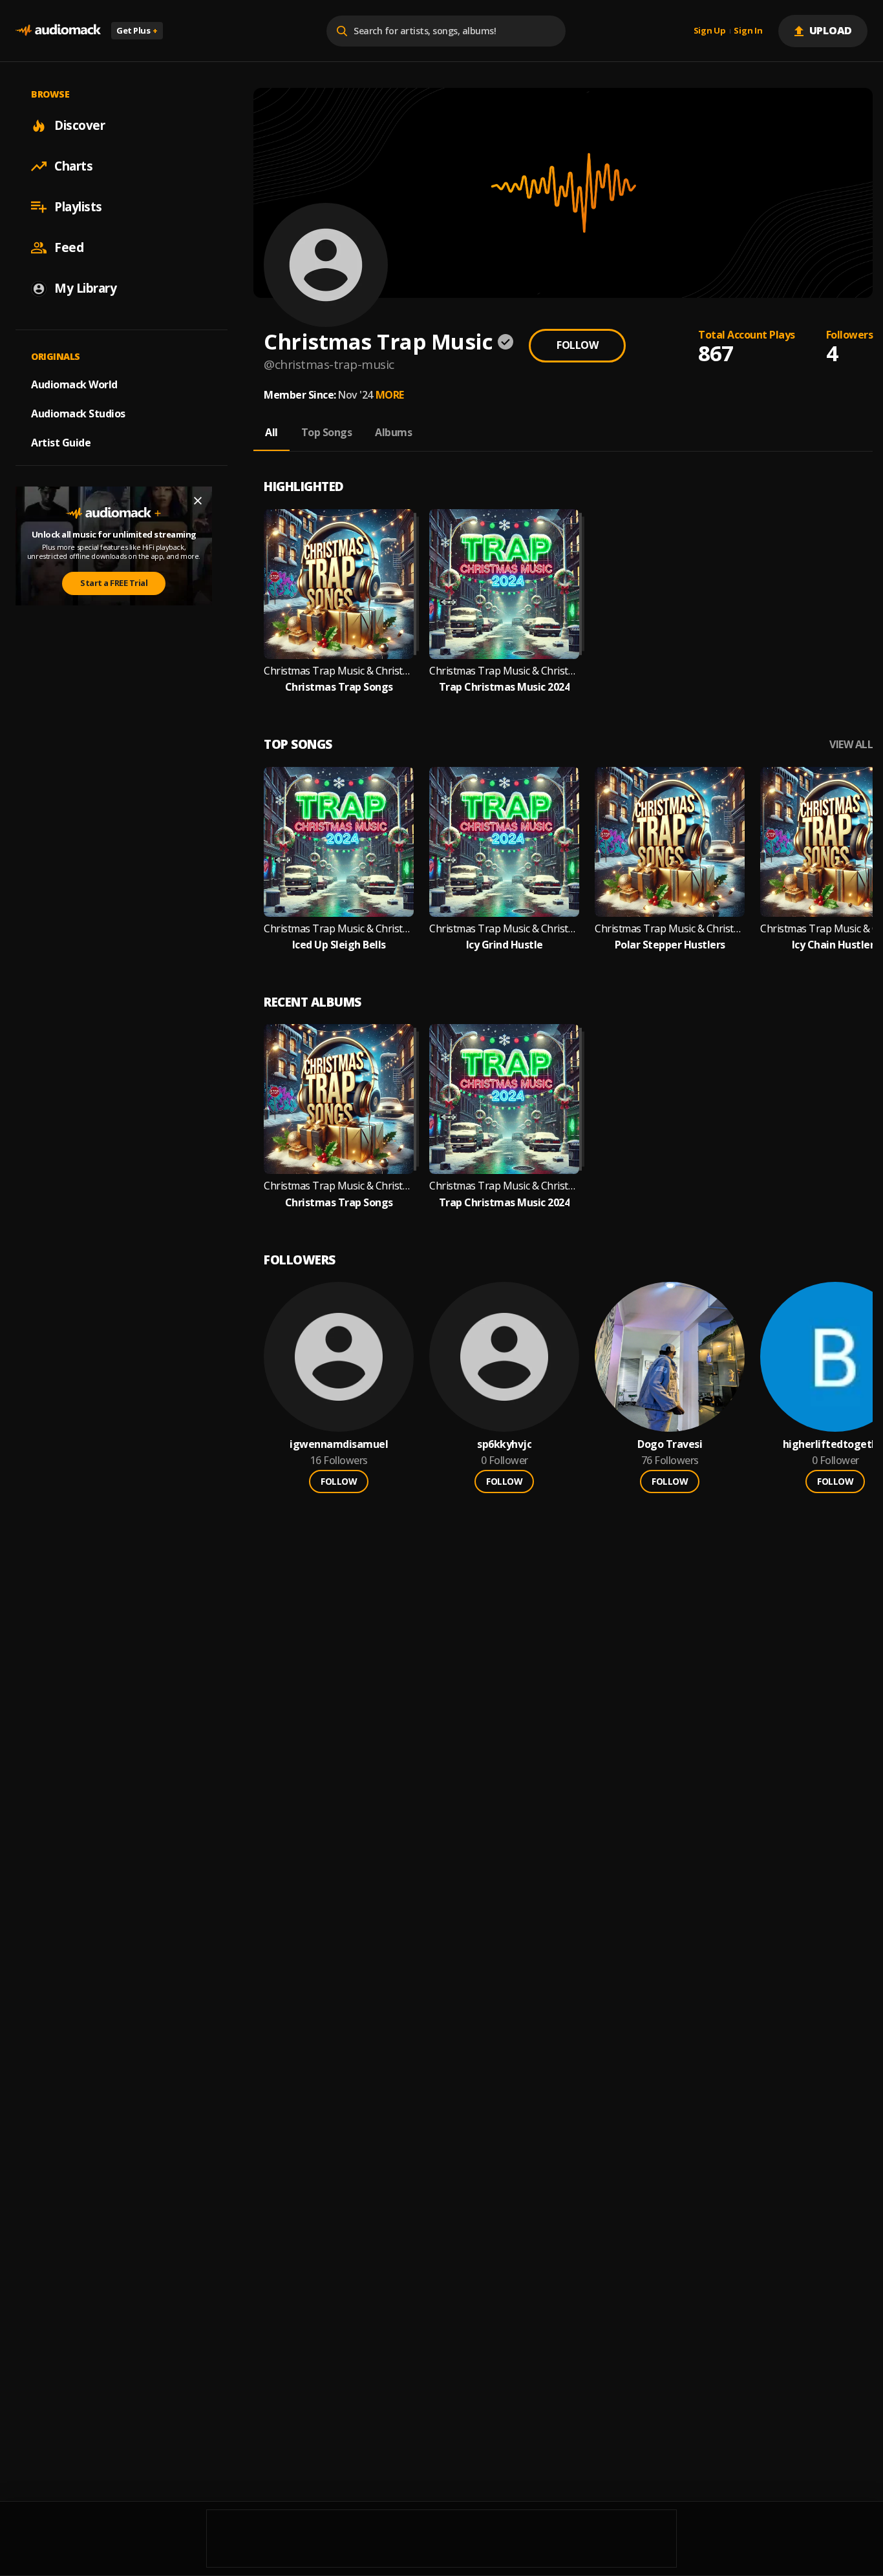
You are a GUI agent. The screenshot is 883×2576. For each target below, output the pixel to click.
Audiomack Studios (78, 414)
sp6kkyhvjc (504, 1444)
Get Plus (137, 30)
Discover (80, 125)
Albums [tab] (393, 432)
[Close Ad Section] (198, 501)
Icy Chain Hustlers (835, 945)
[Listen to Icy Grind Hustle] (504, 842)
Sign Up (710, 31)
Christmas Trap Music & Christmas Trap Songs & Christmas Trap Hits (339, 671)
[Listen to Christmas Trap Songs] (339, 584)
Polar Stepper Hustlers (670, 945)
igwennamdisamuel (339, 1444)
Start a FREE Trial (114, 583)
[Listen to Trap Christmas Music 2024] (504, 584)
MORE (390, 395)
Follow (577, 345)
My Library (85, 288)
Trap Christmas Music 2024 (505, 687)
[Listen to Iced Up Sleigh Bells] (339, 842)
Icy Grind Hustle (505, 945)
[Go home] (58, 31)
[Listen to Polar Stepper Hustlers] (670, 842)
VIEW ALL (851, 745)
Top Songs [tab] (327, 432)
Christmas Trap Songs (339, 687)
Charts (73, 166)
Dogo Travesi (670, 1444)
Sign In (748, 31)
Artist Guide (61, 443)
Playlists (78, 207)
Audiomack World (74, 384)
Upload (831, 30)
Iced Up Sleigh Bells (339, 945)
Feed (69, 247)
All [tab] (271, 432)
